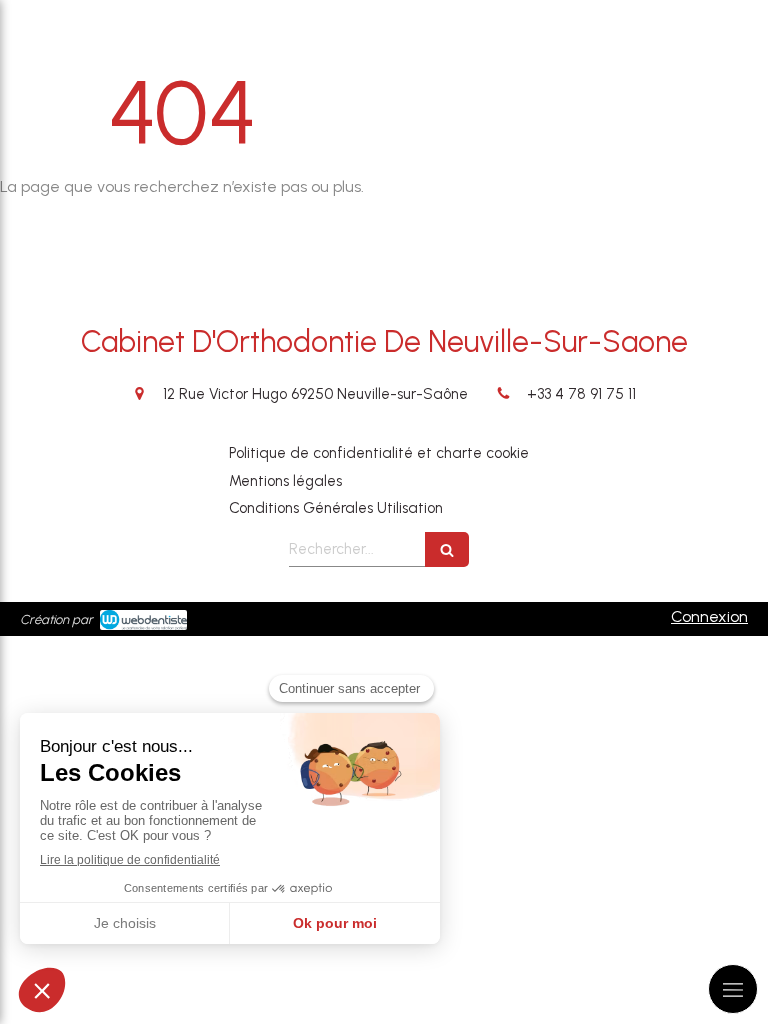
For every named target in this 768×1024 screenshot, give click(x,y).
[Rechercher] (447, 549)
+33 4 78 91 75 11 (581, 394)
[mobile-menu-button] (733, 989)
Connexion (709, 616)
